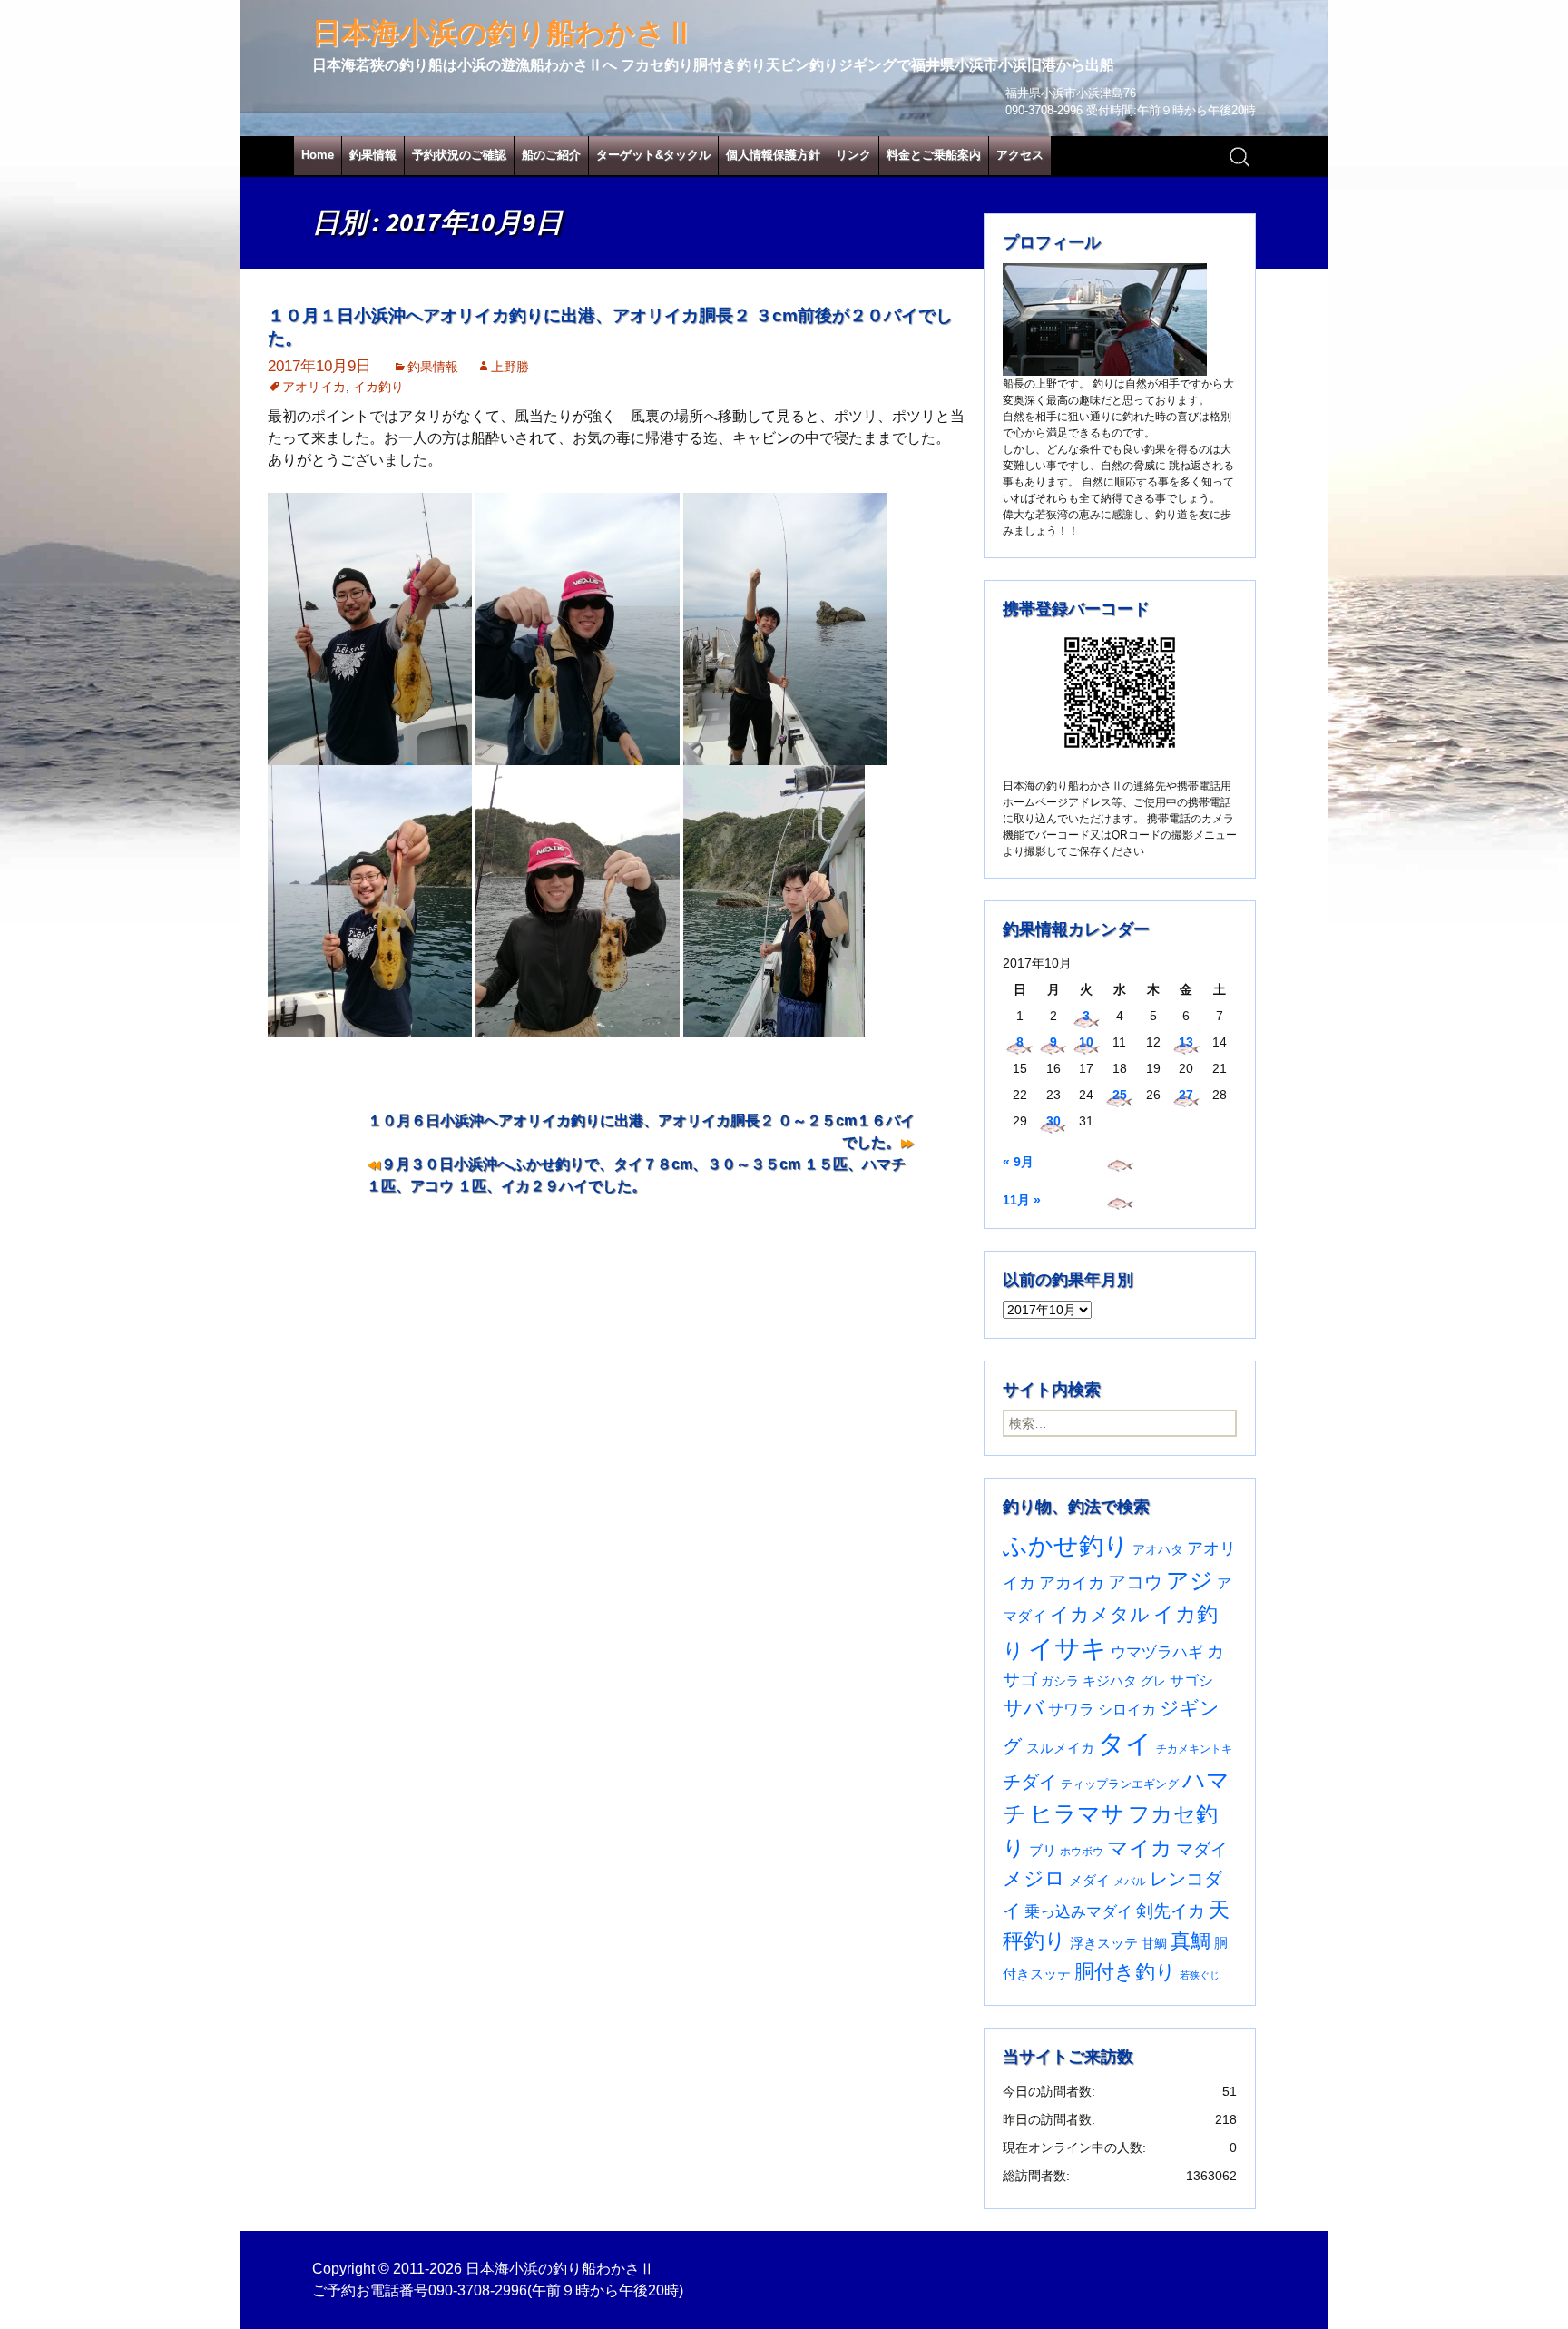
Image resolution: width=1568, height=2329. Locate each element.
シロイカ (1127, 1710)
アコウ (1135, 1582)
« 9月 (1018, 1162)
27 (1186, 1095)
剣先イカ (1171, 1911)
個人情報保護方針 (773, 155)
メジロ (1034, 1878)
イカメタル (1100, 1614)
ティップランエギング (1120, 1784)
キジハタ (1110, 1680)
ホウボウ (1082, 1852)
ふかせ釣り (1066, 1546)
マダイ (1202, 1849)
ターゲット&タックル (653, 155)
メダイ (1089, 1881)
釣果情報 (373, 155)
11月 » (1022, 1200)
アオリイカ (314, 387)
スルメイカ (1060, 1748)
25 (1120, 1095)
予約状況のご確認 (459, 155)
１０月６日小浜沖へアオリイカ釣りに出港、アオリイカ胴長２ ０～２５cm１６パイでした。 (641, 1131)
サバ (1024, 1708)
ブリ (1043, 1851)
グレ (1153, 1681)
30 (1053, 1121)
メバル (1130, 1882)
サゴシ (1191, 1680)
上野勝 (510, 367)
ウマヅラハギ (1157, 1652)
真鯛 (1191, 1941)
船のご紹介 (551, 155)
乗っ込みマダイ (1078, 1912)
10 (1086, 1042)
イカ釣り (378, 387)
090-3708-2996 (478, 2290)
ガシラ (1060, 1681)
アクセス (1020, 155)
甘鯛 (1154, 1943)
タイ (1125, 1743)
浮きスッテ (1104, 1943)
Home (318, 155)
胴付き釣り (1125, 1972)
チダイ (1030, 1782)
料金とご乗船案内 (934, 155)
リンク (853, 155)
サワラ (1071, 1709)
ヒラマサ (1077, 1813)
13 (1186, 1042)
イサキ (1068, 1649)
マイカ (1140, 1848)
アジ (1190, 1580)
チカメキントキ (1194, 1749)
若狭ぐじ (1200, 1975)
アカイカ (1072, 1582)
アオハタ (1158, 1549)
